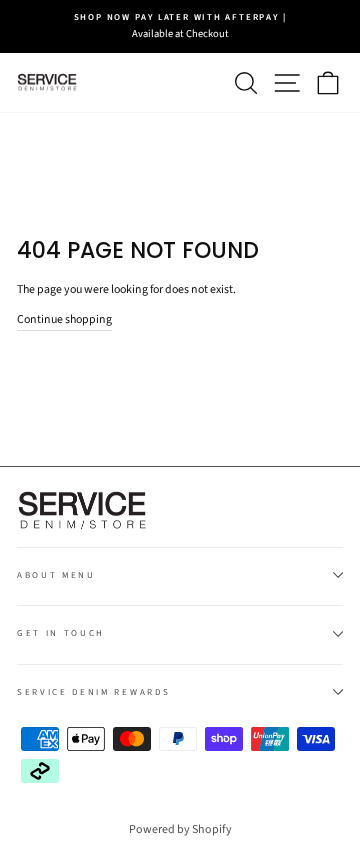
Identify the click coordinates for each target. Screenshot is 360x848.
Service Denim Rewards (93, 692)
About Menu (56, 575)
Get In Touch (61, 633)
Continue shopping (64, 319)
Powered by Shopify (180, 829)
